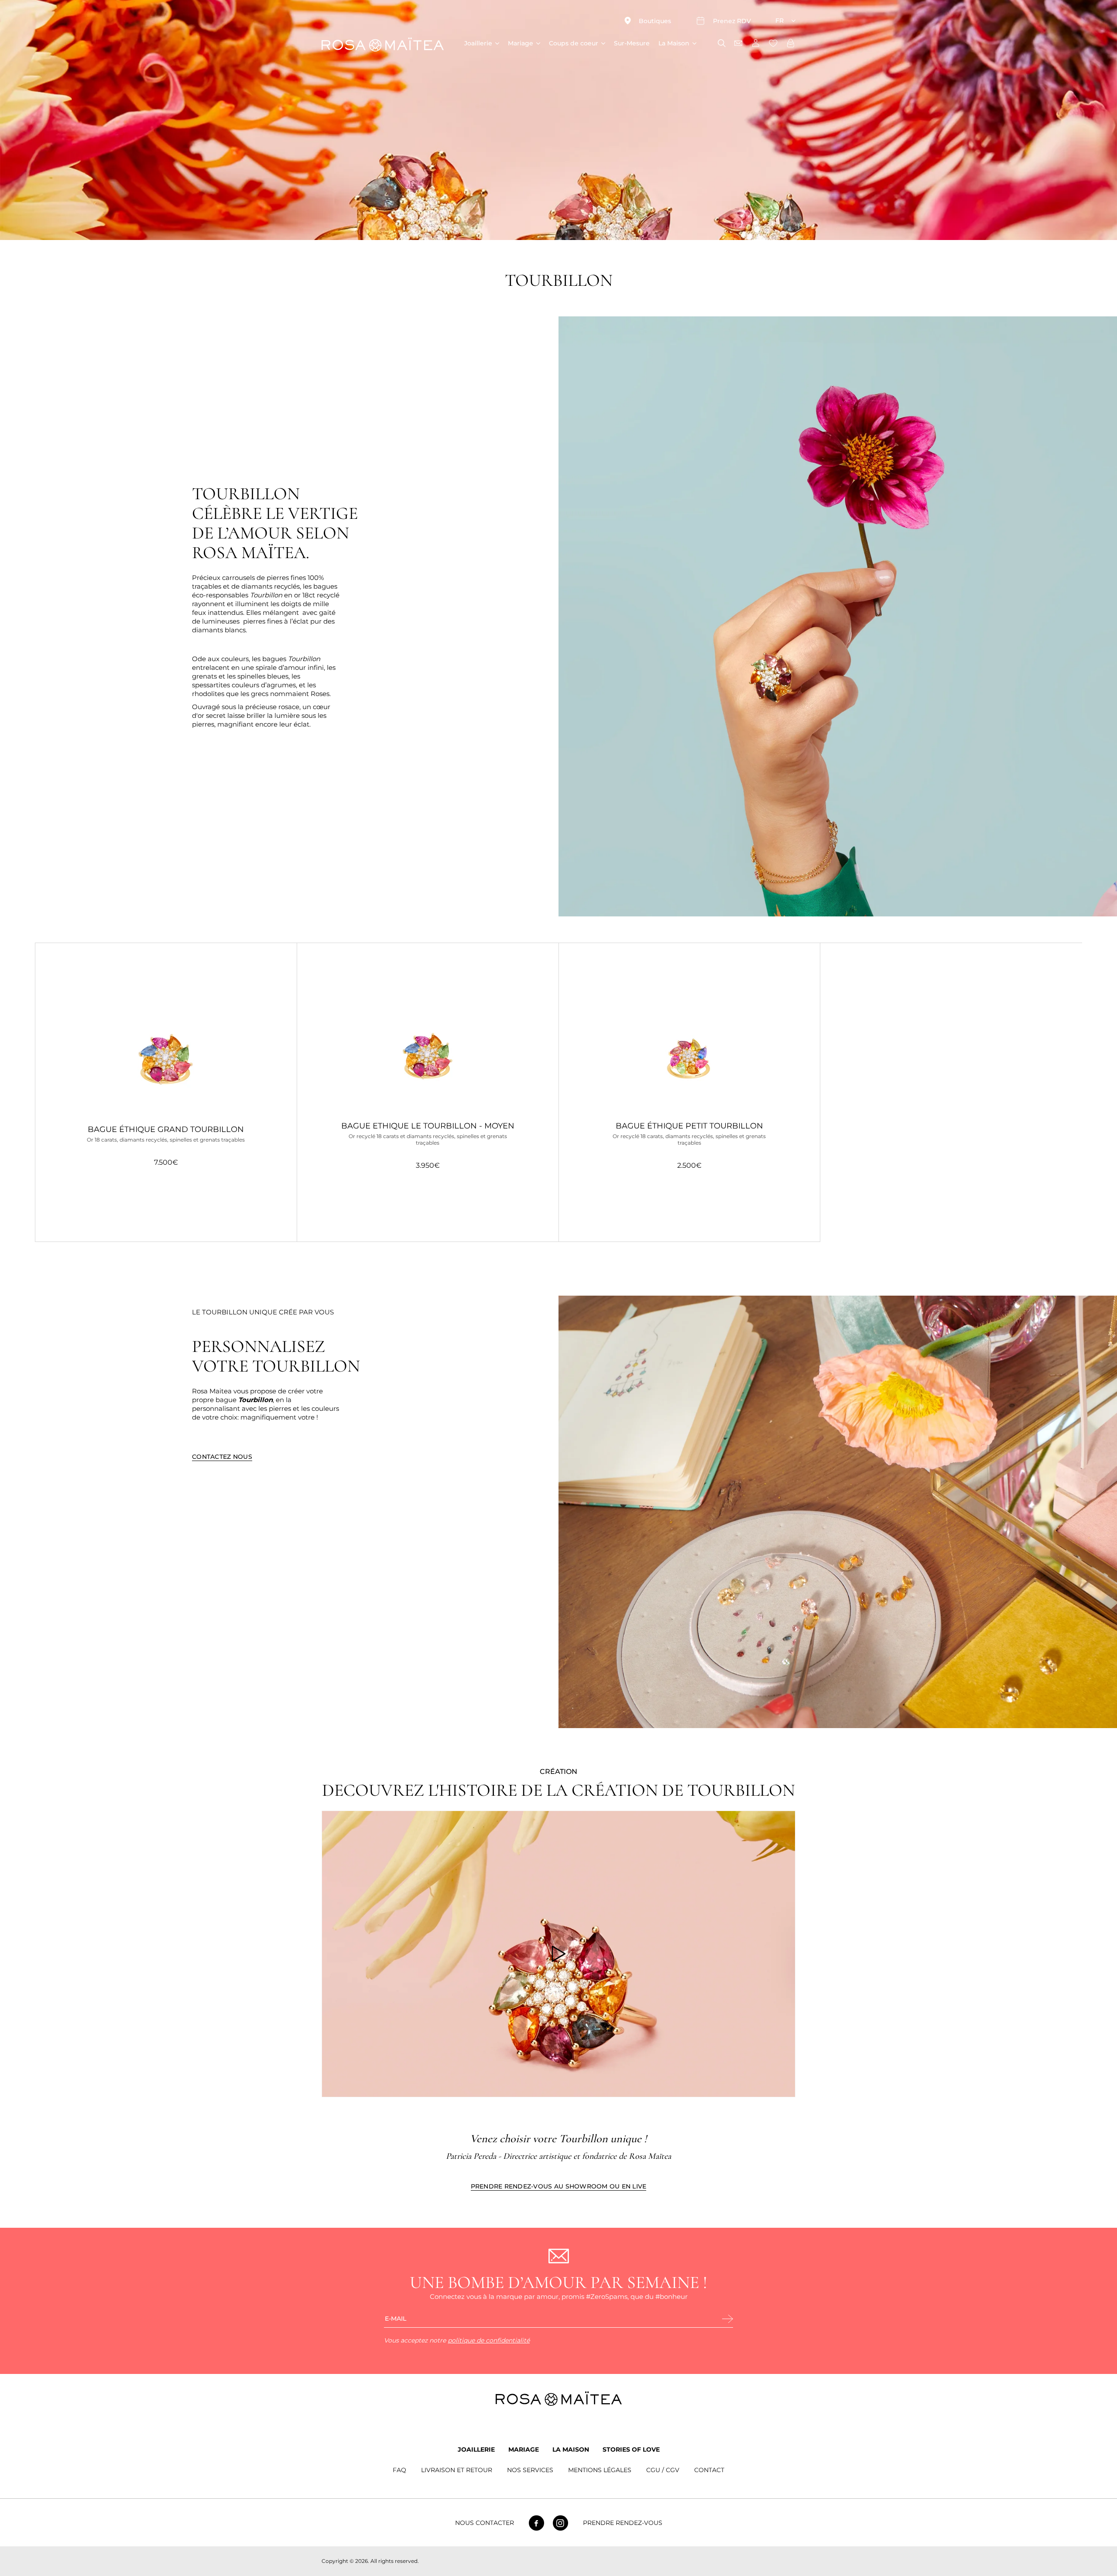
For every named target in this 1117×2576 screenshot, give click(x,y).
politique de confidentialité (489, 2340)
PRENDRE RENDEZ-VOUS (623, 2523)
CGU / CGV (663, 2470)
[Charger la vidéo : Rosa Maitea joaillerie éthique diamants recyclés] (558, 1954)
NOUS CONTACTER (485, 2523)
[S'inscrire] (728, 2319)
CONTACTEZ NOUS (222, 1457)
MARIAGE (524, 2449)
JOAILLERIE (476, 2449)
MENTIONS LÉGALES (600, 2470)
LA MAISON (571, 2449)
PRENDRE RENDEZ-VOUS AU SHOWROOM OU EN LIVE (559, 2186)
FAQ (399, 2470)
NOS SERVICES (530, 2470)
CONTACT (709, 2470)
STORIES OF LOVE (631, 2449)
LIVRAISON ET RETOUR (457, 2470)
